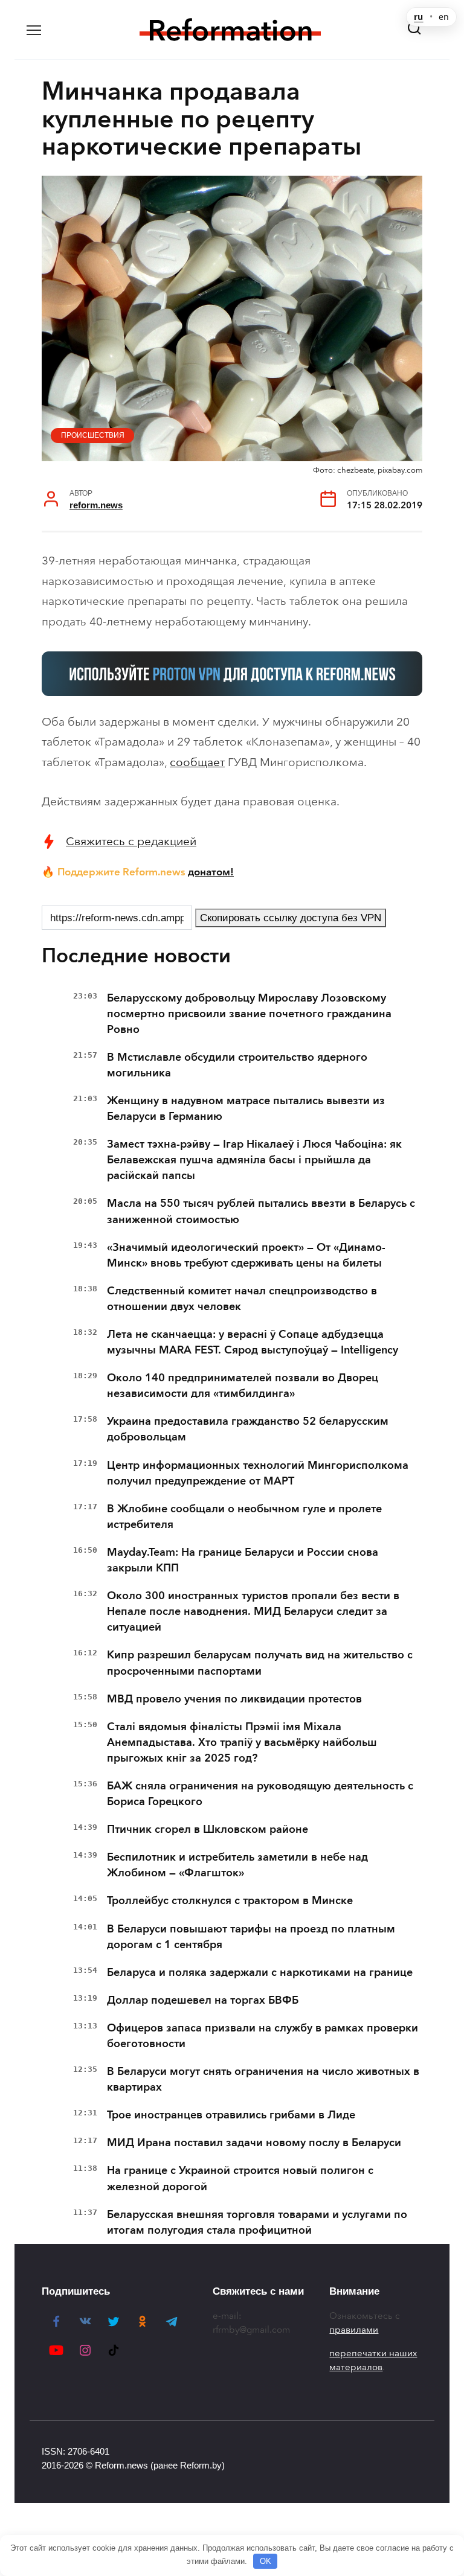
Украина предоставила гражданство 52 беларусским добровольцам (248, 1429)
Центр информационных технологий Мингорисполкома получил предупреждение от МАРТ (258, 1473)
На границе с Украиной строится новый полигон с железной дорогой (240, 2178)
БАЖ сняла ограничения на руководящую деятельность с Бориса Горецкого (260, 1794)
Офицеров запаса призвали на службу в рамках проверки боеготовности (263, 2036)
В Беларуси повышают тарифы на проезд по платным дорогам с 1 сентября (251, 1937)
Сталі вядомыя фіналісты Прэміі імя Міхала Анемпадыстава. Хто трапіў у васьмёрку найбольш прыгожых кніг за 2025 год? (242, 1742)
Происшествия (93, 435)
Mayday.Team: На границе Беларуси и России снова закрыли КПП (243, 1560)
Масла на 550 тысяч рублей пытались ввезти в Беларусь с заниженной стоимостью (261, 1211)
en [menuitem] (444, 17)
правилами (354, 2330)
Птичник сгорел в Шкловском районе (208, 1829)
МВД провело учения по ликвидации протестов (234, 1699)
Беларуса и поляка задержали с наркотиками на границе (260, 1972)
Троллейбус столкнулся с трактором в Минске (230, 1900)
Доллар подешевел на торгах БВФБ (203, 2000)
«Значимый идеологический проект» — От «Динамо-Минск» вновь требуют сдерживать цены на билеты (246, 1255)
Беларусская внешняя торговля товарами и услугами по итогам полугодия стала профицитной (257, 2222)
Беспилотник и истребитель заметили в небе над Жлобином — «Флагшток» (237, 1865)
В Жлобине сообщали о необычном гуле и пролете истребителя (244, 1517)
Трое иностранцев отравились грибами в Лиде (231, 2115)
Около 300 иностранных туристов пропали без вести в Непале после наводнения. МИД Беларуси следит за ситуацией (253, 1611)
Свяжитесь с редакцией (131, 841)
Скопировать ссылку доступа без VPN (291, 918)
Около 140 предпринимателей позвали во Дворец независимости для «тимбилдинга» (243, 1385)
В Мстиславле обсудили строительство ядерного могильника (237, 1065)
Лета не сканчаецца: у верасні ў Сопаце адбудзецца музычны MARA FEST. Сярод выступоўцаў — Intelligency (253, 1342)
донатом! (211, 872)
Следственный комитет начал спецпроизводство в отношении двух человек (242, 1299)
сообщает (197, 762)
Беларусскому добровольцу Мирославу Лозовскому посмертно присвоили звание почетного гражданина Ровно (249, 1014)
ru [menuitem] (418, 17)
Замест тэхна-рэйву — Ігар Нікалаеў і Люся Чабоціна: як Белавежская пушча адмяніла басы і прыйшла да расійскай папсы (254, 1160)
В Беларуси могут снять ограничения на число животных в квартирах (263, 2079)
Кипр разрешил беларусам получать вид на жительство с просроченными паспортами (260, 1663)
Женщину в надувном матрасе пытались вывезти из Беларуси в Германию (246, 1108)
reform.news (96, 505)
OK (266, 2561)
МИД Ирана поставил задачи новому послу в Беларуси (254, 2143)
